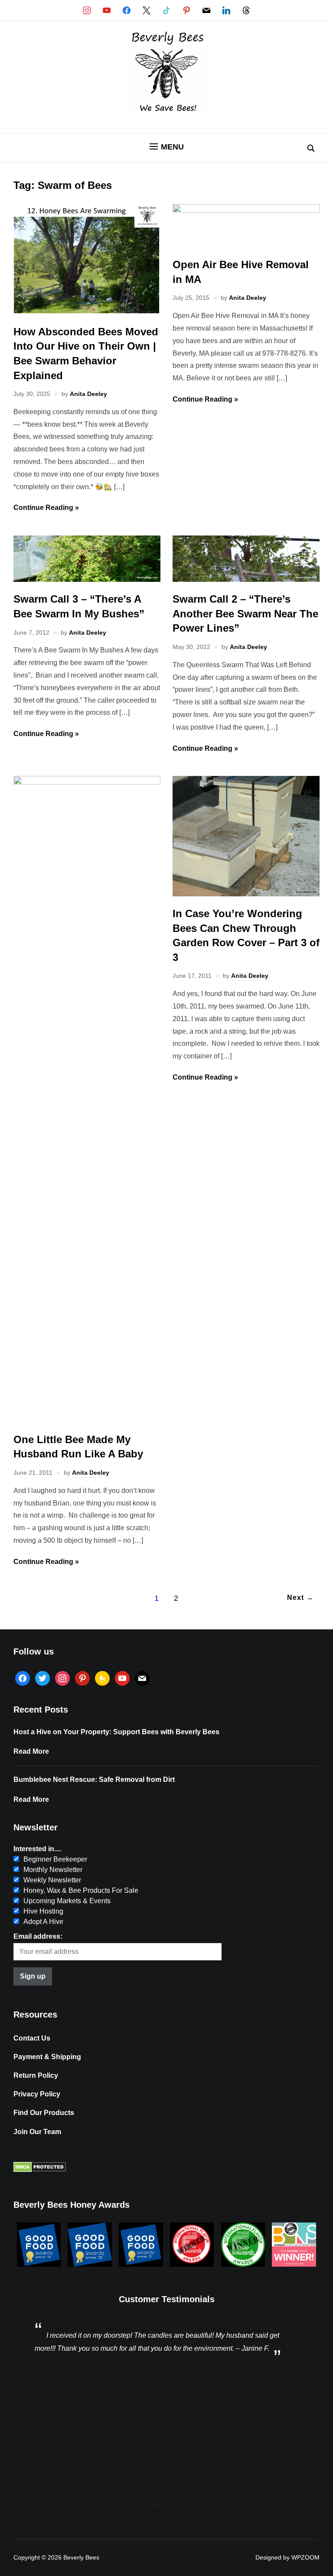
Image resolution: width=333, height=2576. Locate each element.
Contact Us (32, 2038)
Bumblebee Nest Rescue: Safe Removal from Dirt (94, 1780)
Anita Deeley (88, 394)
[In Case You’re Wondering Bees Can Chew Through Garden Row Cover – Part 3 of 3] (246, 894)
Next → (300, 1598)
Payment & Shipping (47, 2057)
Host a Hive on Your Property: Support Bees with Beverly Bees (116, 1732)
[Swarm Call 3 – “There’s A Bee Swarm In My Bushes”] (87, 579)
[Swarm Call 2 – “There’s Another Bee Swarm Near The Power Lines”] (246, 579)
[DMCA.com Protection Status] (40, 2170)
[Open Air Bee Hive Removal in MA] (246, 210)
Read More (31, 1751)
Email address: (38, 1936)
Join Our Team (37, 2132)
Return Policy (36, 2075)
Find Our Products (44, 2113)
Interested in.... (37, 1849)
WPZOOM (305, 2557)
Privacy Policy (37, 2094)
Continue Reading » (46, 508)
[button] (167, 147)
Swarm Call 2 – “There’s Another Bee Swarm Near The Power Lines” (245, 613)
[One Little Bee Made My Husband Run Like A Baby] (87, 782)
